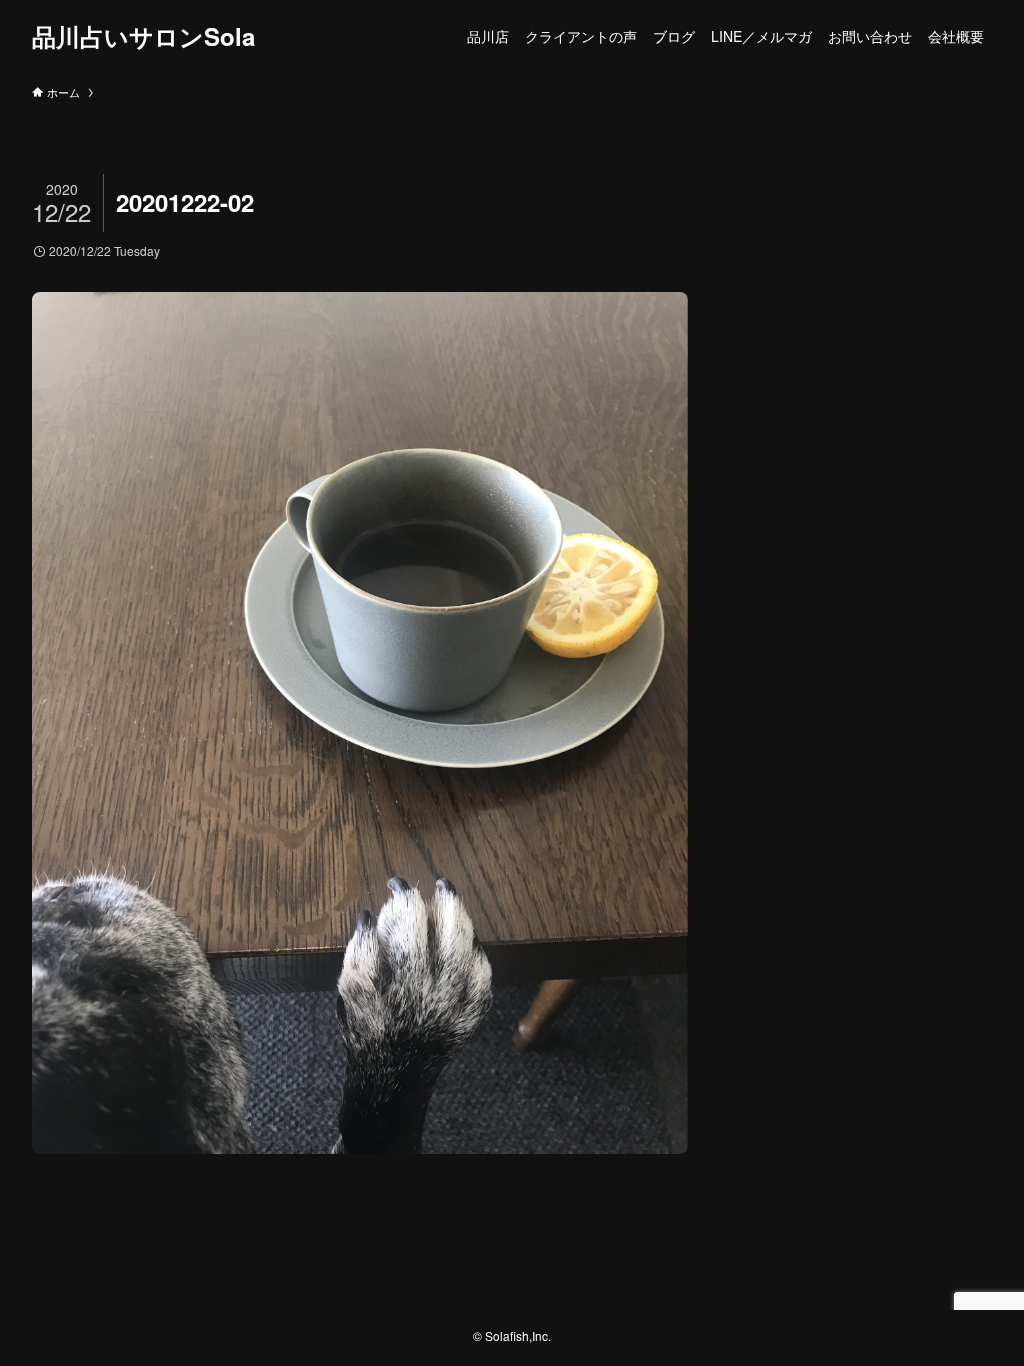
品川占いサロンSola (143, 36)
